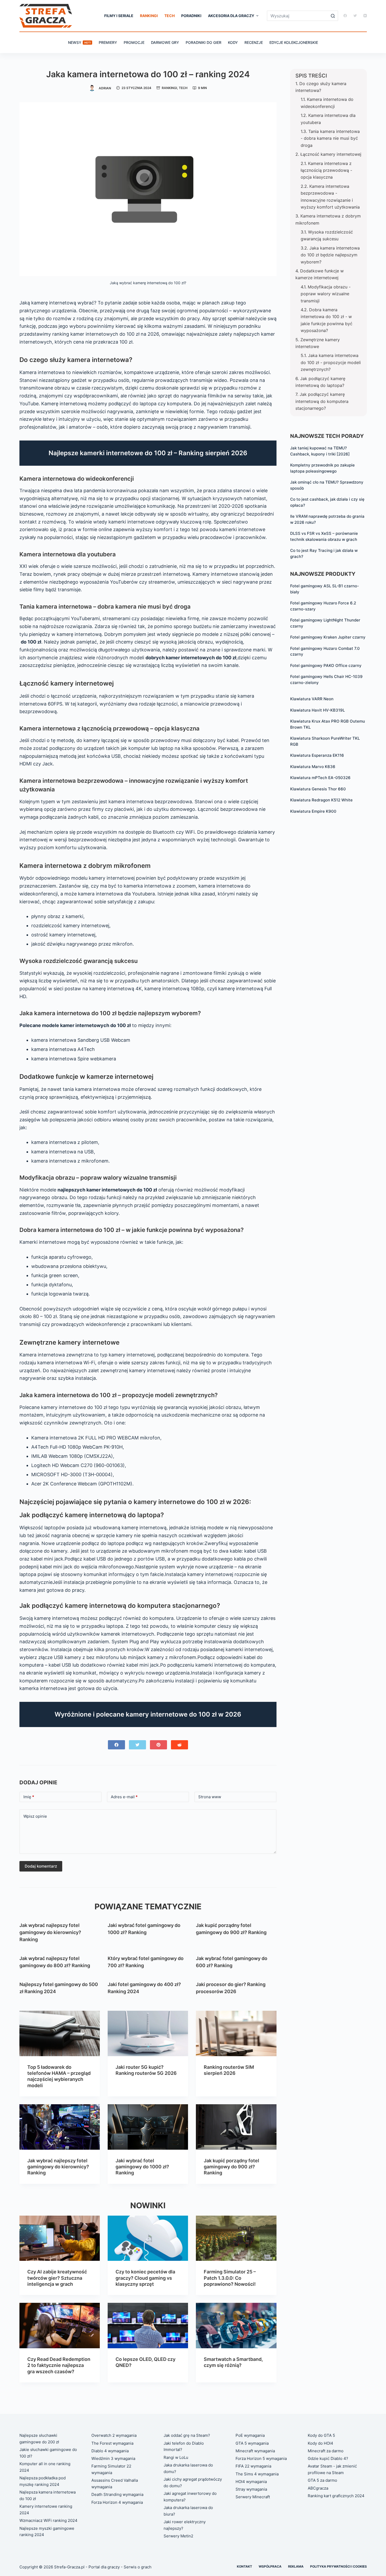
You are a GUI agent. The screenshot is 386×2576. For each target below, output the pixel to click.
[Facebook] (345, 16)
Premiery (108, 42)
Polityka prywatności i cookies (338, 2566)
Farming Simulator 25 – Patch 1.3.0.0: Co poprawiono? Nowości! (230, 2278)
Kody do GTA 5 (321, 2435)
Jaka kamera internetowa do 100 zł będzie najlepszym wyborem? (330, 255)
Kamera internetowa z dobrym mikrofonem (328, 219)
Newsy (79, 42)
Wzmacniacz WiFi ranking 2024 (48, 2520)
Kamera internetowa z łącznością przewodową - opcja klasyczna (326, 170)
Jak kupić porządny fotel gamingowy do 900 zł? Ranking (231, 2167)
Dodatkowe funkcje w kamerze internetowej (320, 274)
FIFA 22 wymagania (253, 2466)
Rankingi (149, 16)
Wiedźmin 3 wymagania (113, 2458)
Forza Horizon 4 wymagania (117, 2502)
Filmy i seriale (119, 16)
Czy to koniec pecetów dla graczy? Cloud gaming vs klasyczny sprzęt (145, 2278)
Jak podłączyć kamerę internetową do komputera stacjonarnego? (322, 401)
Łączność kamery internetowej (331, 154)
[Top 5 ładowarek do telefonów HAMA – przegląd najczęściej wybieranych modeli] (60, 2033)
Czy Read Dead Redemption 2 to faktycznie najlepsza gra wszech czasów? (59, 2365)
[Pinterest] (158, 1745)
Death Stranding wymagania (117, 2494)
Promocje (134, 42)
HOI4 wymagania (251, 2482)
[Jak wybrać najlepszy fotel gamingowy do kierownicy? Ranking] (60, 2127)
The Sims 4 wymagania (257, 2474)
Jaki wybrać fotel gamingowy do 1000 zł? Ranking (142, 2167)
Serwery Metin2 (178, 2536)
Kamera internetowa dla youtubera (328, 119)
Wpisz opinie (35, 1816)
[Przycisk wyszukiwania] (333, 16)
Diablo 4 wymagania (110, 2451)
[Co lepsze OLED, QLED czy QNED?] (148, 2325)
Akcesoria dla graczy (231, 16)
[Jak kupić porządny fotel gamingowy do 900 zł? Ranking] (236, 2127)
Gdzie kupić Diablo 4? (328, 2458)
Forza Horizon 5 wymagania (261, 2458)
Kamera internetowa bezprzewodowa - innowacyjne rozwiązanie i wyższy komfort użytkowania (330, 197)
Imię (29, 1797)
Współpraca (270, 2566)
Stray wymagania (251, 2489)
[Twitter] (355, 16)
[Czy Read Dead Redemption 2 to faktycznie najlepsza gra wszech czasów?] (60, 2325)
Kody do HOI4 (320, 2443)
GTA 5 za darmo (322, 2480)
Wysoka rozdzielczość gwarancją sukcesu (327, 235)
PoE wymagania (250, 2435)
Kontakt (244, 2566)
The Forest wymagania (112, 2443)
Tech (169, 16)
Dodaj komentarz (41, 1866)
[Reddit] (179, 1745)
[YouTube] (365, 16)
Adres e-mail (124, 1797)
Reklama (296, 2566)
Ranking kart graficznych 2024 (336, 2496)
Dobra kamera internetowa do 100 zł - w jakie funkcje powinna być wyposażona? (327, 320)
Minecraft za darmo (326, 2451)
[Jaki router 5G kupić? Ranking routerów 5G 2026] (148, 2033)
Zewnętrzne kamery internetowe (318, 343)
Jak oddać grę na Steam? (187, 2435)
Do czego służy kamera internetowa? (321, 87)
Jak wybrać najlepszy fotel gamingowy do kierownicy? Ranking (50, 1932)
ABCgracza (318, 2488)
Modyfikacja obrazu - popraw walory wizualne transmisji (326, 294)
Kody (233, 42)
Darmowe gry (165, 42)
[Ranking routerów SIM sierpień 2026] (236, 2033)
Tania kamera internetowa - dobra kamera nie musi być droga (330, 138)
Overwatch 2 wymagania (114, 2435)
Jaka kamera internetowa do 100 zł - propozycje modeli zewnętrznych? (331, 362)
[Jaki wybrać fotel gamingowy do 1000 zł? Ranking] (148, 2127)
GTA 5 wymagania (252, 2443)
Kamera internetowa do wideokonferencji (327, 103)
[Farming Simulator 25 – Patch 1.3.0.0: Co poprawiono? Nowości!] (236, 2238)
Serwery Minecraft (253, 2497)
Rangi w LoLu (176, 2457)
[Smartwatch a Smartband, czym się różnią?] (236, 2325)
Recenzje (254, 42)
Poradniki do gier (204, 42)
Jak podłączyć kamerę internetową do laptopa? (320, 382)
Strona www (210, 1797)
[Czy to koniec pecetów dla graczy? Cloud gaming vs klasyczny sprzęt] (148, 2238)
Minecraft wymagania (255, 2451)
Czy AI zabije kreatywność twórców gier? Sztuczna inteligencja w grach (57, 2278)
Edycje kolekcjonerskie (294, 42)
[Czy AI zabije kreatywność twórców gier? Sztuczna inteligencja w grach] (60, 2238)
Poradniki (191, 16)
